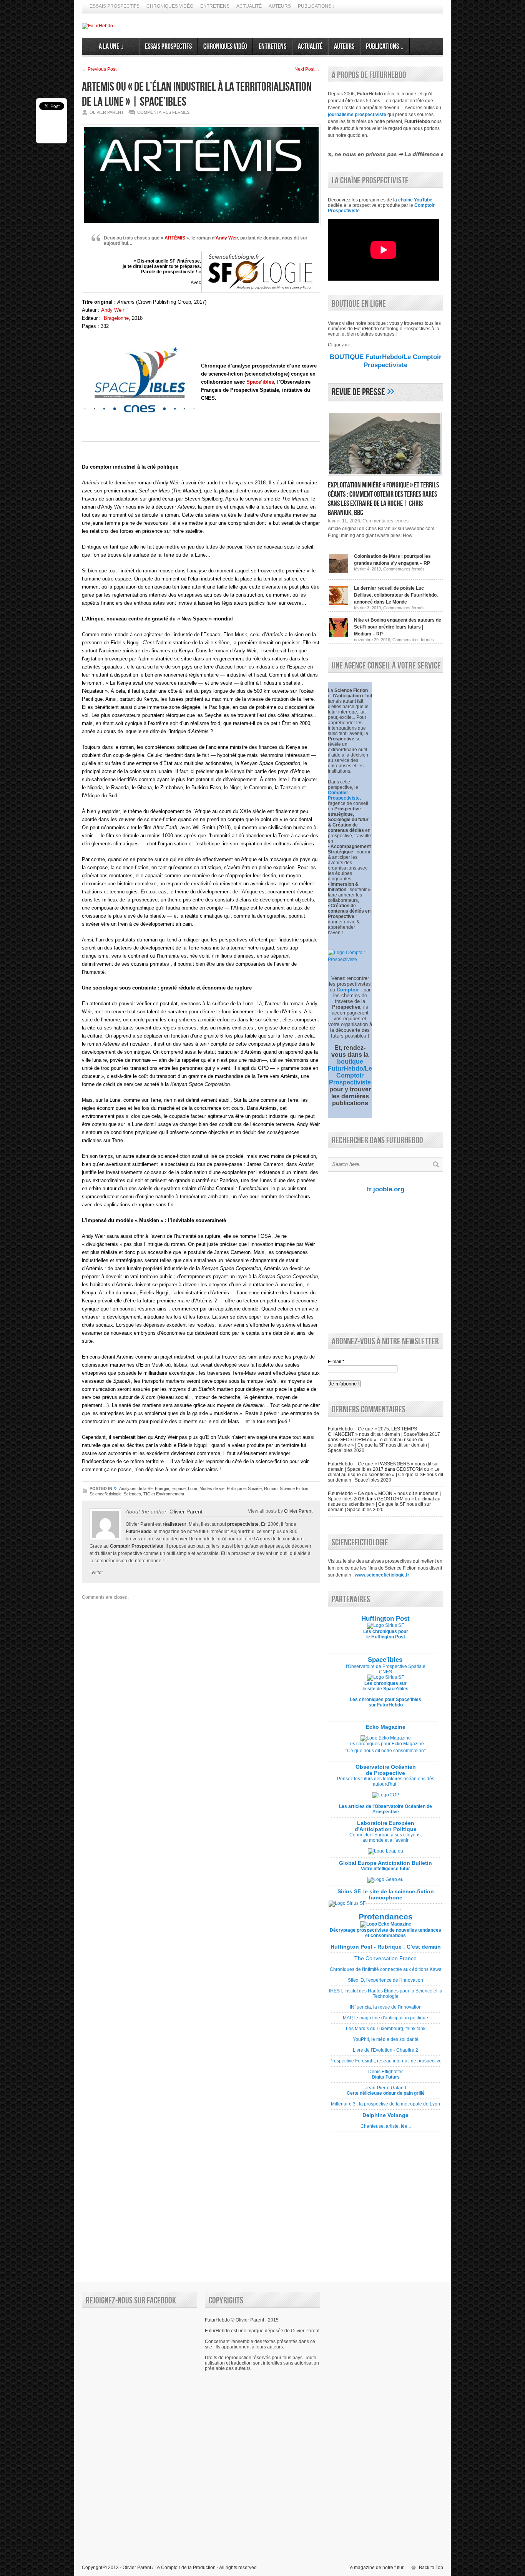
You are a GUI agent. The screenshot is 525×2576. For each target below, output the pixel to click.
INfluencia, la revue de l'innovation (385, 2010)
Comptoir (348, 990)
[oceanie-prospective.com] (386, 1795)
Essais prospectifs (115, 6)
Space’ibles (260, 382)
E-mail (336, 1362)
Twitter (96, 1573)
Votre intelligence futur (385, 1866)
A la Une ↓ (110, 47)
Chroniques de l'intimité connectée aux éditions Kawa (386, 1972)
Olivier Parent (186, 1512)
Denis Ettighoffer (385, 2077)
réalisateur (174, 1524)
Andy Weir (227, 238)
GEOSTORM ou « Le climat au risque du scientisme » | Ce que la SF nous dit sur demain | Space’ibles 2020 (379, 1445)
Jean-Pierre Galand (385, 2093)
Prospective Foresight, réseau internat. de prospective (385, 2064)
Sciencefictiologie (105, 1494)
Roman (271, 1488)
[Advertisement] (384, 1262)
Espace (179, 1488)
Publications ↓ (316, 6)
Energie (162, 1488)
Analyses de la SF (136, 1488)
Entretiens (215, 6)
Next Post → (307, 69)
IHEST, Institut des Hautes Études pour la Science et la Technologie (386, 1996)
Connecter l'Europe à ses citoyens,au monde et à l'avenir (385, 1838)
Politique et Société (244, 1488)
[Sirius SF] (347, 1903)
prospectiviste (243, 1524)
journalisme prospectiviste (357, 115)
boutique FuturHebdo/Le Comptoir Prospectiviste (350, 1072)
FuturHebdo (139, 1532)
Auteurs (280, 6)
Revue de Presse (358, 392)
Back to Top (431, 2568)
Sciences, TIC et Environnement (154, 1494)
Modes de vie (212, 1488)
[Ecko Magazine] (386, 1738)
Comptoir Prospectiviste (137, 1546)
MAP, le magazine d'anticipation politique (385, 2021)
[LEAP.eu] (385, 1851)
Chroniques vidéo (170, 6)
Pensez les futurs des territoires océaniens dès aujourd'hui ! (386, 1781)
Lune (193, 1488)
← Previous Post (99, 69)
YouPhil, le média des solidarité (385, 2042)
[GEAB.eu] (385, 1879)
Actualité (249, 6)
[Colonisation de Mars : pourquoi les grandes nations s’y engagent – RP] (339, 573)
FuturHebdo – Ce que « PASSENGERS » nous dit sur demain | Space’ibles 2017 (383, 1467)
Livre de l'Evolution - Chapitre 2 (385, 2053)
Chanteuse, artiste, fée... (385, 2124)
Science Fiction (294, 1488)
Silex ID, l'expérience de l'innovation (385, 1983)
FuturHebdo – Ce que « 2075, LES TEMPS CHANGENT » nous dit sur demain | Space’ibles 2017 (384, 1432)
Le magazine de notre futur (375, 2568)
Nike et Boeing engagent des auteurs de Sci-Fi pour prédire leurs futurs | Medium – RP (398, 627)
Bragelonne (116, 318)
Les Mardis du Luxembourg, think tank (385, 2031)
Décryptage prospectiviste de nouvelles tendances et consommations (385, 1933)
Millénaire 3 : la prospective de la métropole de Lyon (385, 2107)
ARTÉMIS (175, 238)
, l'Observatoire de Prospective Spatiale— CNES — (386, 1666)
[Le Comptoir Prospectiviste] (350, 960)
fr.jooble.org (385, 1189)
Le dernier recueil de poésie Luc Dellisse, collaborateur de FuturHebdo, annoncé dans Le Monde (396, 595)
